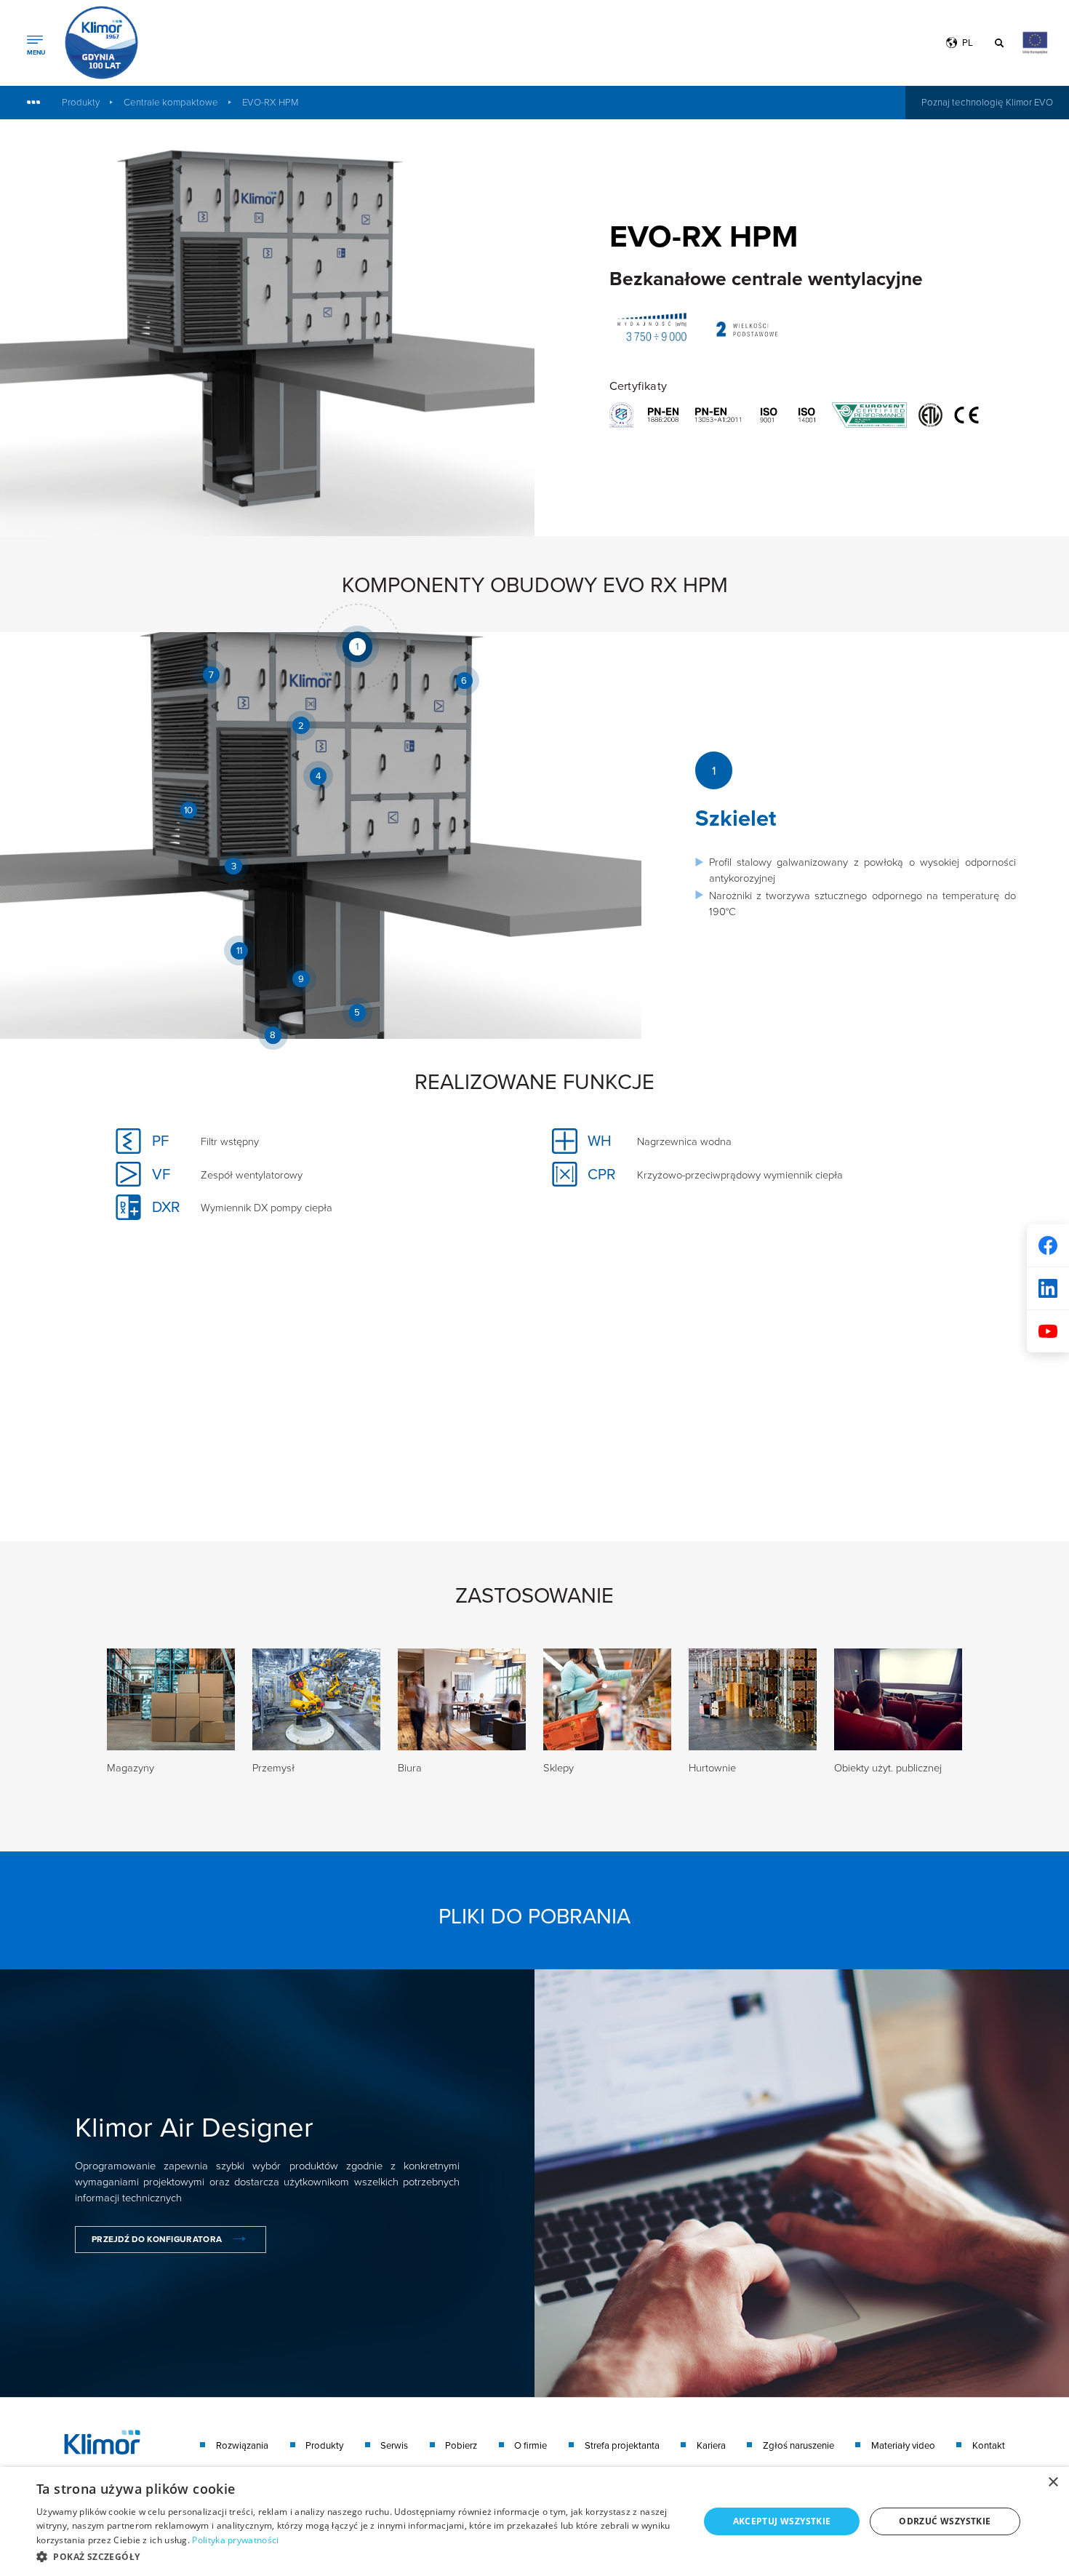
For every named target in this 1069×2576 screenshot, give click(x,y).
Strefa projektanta (622, 2445)
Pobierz (461, 2445)
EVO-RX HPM (270, 102)
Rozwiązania (242, 2445)
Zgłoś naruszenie (798, 2445)
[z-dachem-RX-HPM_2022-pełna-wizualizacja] (267, 328)
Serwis (394, 2445)
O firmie (531, 2445)
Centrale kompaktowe (171, 102)
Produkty (81, 102)
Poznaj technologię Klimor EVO (987, 102)
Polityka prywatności (235, 2540)
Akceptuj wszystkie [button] (782, 2521)
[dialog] (534, 2521)
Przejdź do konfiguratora (157, 2239)
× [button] (1053, 2483)
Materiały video (903, 2445)
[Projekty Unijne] (1030, 43)
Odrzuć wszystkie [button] (945, 2521)
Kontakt (989, 2445)
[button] (358, 2556)
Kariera (711, 2445)
